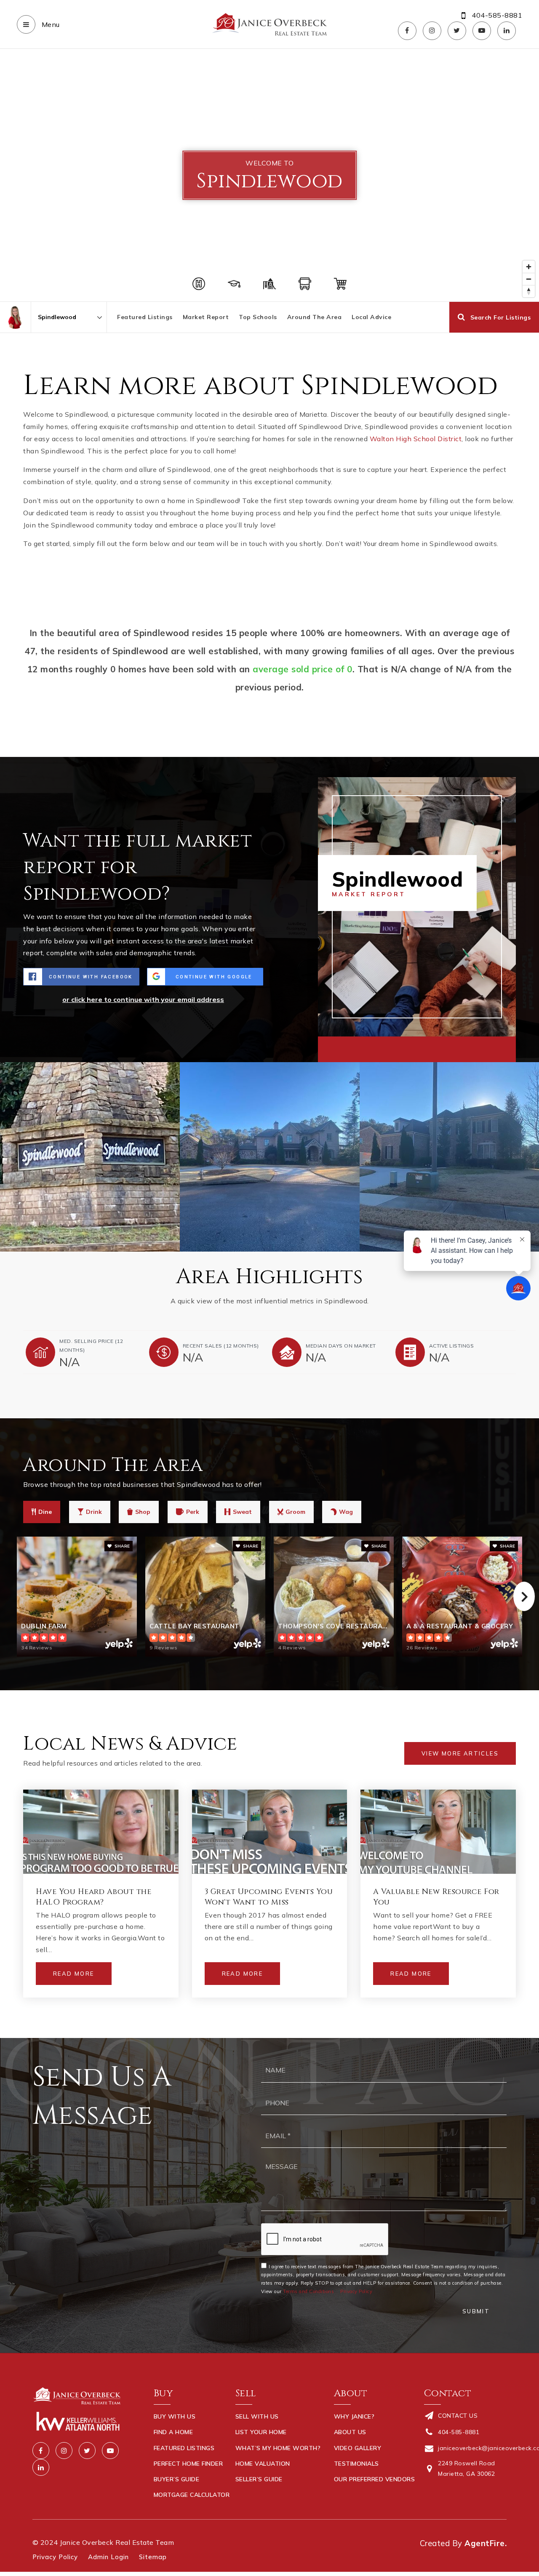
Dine (45, 1512)
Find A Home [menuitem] (173, 2432)
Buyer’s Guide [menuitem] (177, 2479)
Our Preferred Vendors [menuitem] (375, 2479)
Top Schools (258, 317)
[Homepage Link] (269, 24)
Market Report (206, 317)
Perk (193, 1512)
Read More (74, 1974)
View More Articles (460, 1753)
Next (524, 1596)
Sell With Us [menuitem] (257, 2416)
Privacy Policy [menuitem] (55, 2557)
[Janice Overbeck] (15, 317)
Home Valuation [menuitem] (263, 2464)
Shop (143, 1512)
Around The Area (315, 317)
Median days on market (341, 1346)
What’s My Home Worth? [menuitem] (278, 2448)
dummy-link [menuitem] (254, 2495)
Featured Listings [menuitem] (184, 2448)
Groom (295, 1512)
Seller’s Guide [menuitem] (259, 2479)
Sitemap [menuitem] (153, 2557)
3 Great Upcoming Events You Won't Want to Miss (269, 1897)
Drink (94, 1512)
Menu (50, 24)
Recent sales (221, 1346)
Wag (346, 1512)
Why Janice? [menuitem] (354, 2416)
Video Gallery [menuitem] (358, 2448)
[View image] (90, 1157)
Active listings (452, 1346)
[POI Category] (199, 284)
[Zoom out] (529, 279)
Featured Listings (145, 317)
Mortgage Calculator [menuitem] (192, 2495)
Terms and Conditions (308, 2291)
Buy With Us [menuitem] (175, 2416)
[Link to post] (101, 1832)
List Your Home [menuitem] (261, 2432)
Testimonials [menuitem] (356, 2464)
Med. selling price (91, 1346)
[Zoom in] (529, 267)
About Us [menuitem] (350, 2432)
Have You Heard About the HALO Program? (93, 1897)
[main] (269, 1043)
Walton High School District (416, 439)
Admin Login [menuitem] (108, 2557)
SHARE (121, 1546)
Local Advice (371, 317)
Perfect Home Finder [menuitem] (188, 2464)
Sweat (242, 1512)
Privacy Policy (356, 2291)
